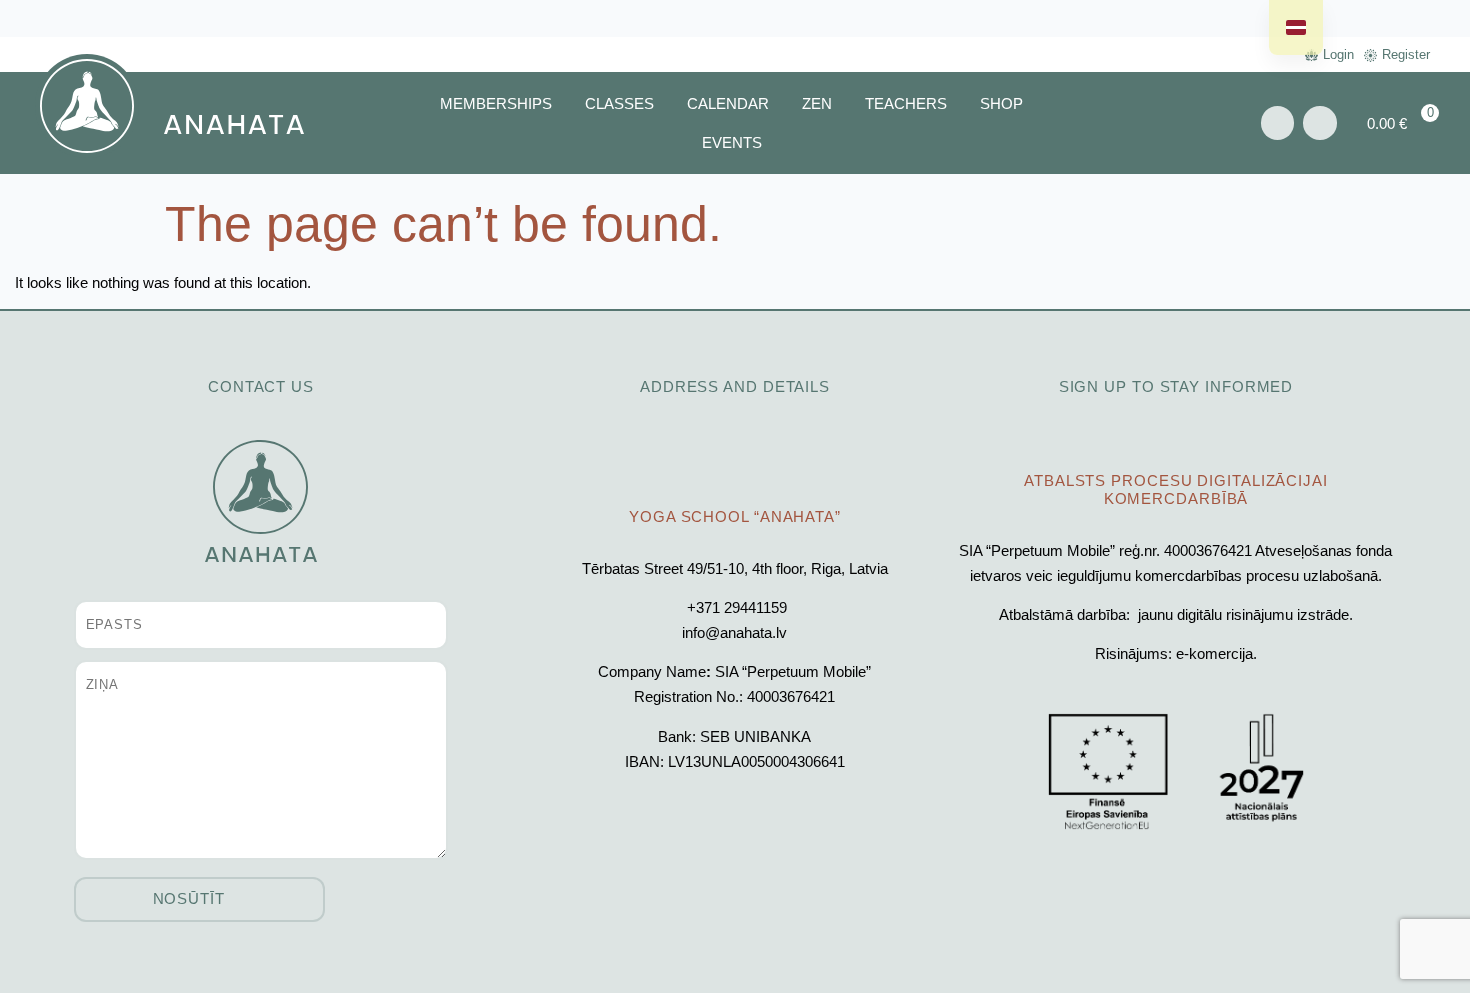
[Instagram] (1320, 123)
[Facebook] (1278, 123)
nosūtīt (189, 898)
